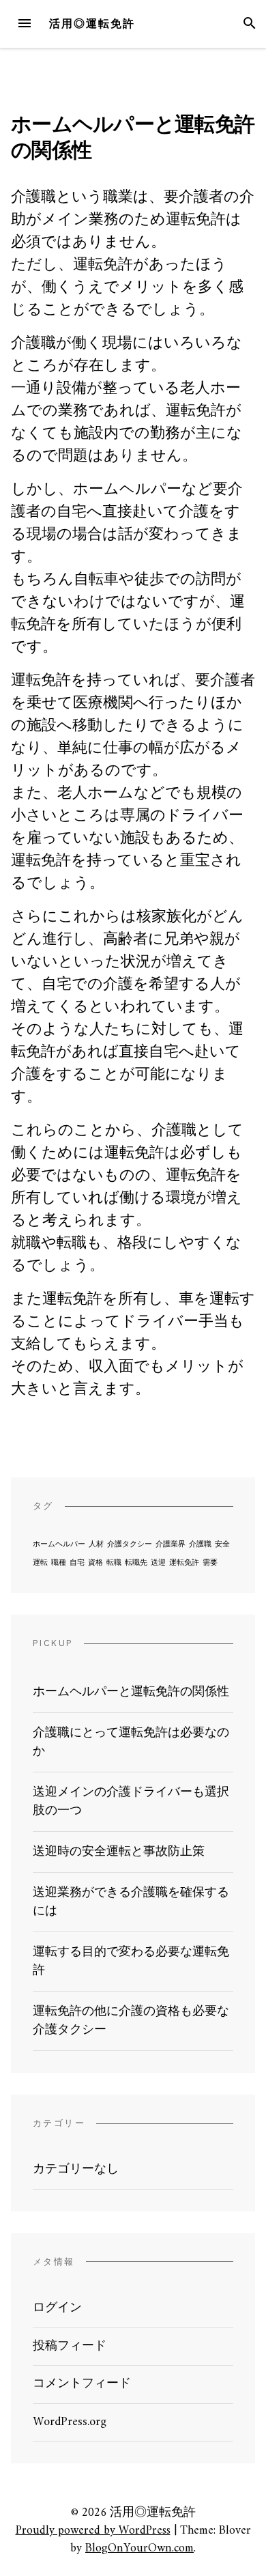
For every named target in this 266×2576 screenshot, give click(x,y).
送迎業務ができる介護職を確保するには (131, 1902)
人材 (96, 1545)
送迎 (158, 1563)
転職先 (136, 1563)
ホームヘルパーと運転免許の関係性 (131, 1692)
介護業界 (171, 1545)
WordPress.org (70, 2422)
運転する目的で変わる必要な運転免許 (131, 1962)
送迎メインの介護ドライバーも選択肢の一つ (131, 1802)
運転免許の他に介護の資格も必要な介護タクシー (131, 2021)
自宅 (77, 1563)
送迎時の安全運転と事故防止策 (119, 1852)
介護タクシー (130, 1545)
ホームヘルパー (59, 1545)
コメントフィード (82, 2384)
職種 (59, 1563)
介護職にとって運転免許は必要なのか (131, 1742)
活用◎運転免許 (92, 24)
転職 (114, 1563)
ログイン (57, 2308)
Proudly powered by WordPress (93, 2531)
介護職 (200, 1545)
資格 (95, 1563)
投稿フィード (70, 2346)
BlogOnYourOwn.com (139, 2548)
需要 (210, 1563)
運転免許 (184, 1563)
